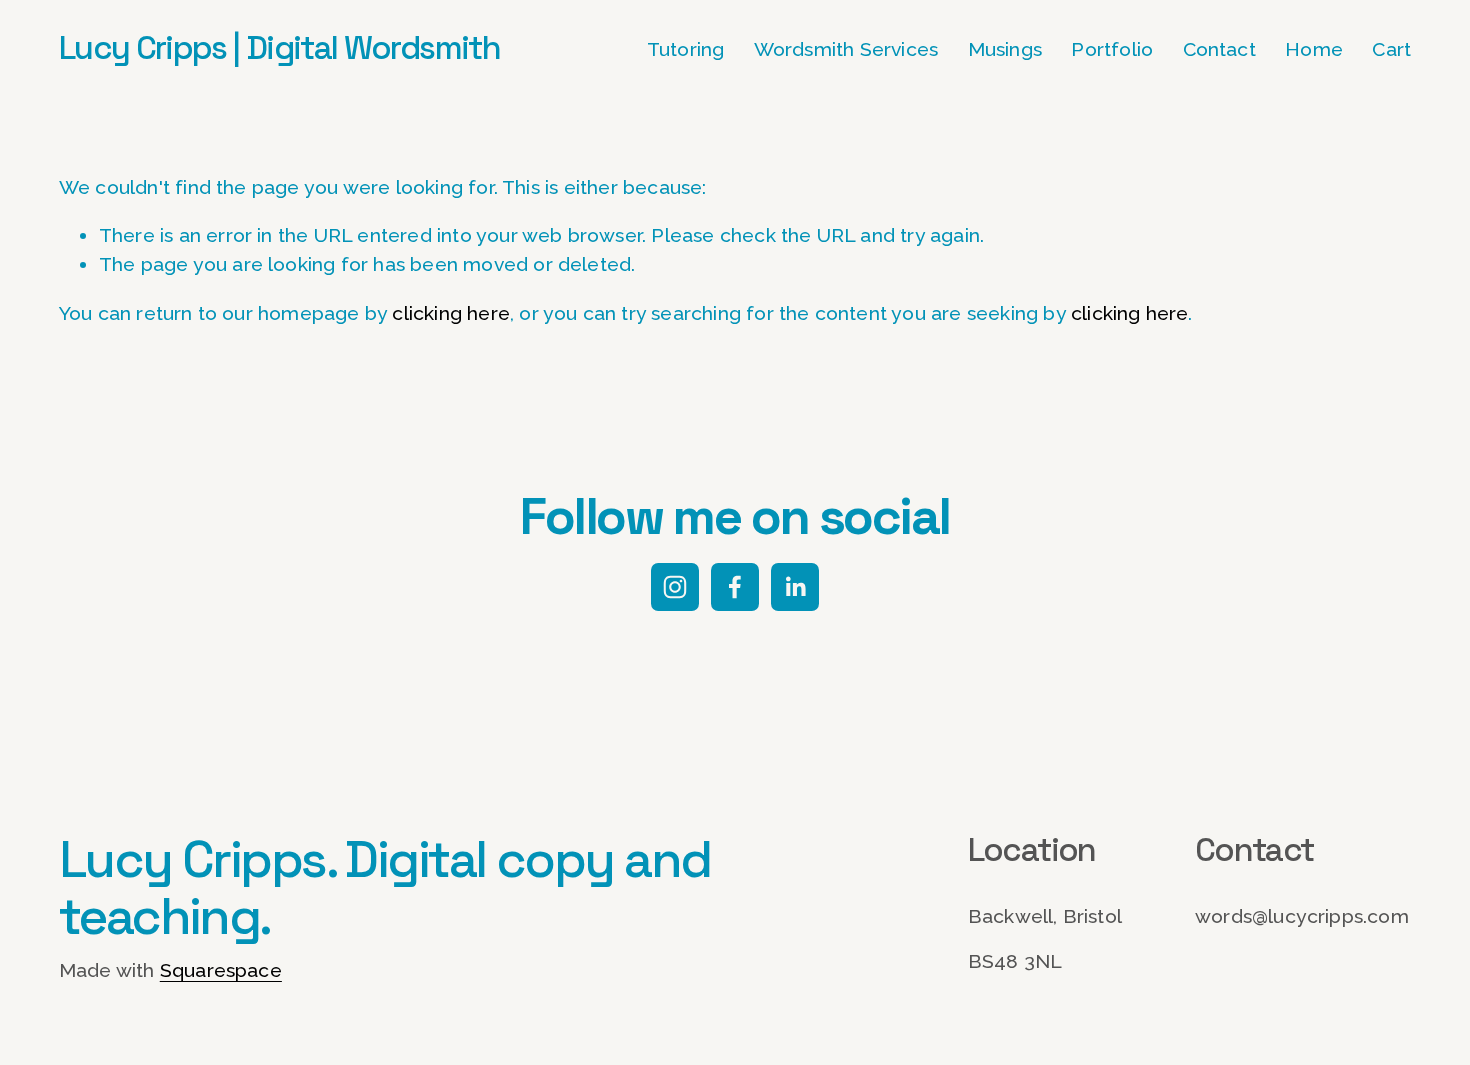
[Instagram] (675, 587)
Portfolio (1112, 49)
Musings (1005, 49)
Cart (1391, 49)
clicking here (451, 313)
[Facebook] (735, 587)
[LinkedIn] (795, 587)
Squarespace (221, 970)
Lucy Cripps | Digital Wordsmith (279, 48)
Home (1314, 49)
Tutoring (686, 49)
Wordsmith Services (846, 49)
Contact (1219, 49)
